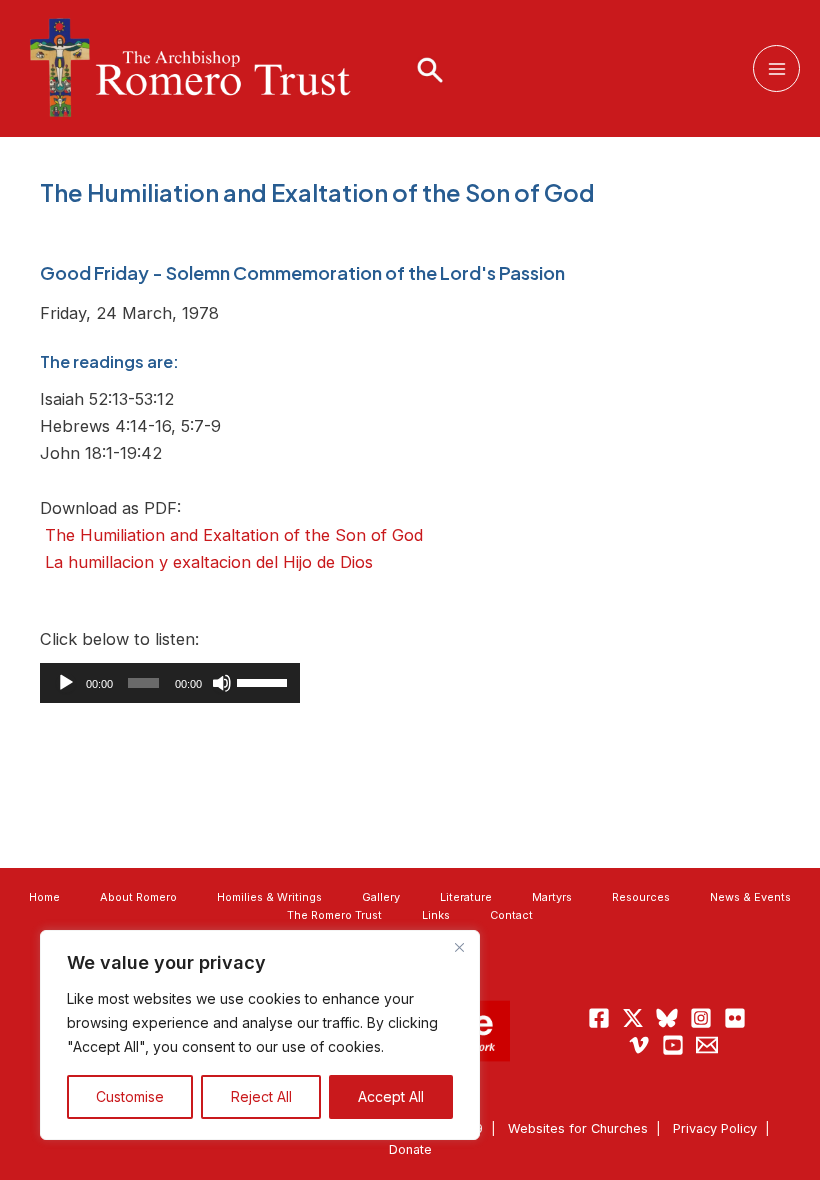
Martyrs (552, 897)
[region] (260, 1035)
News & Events (750, 897)
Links (436, 915)
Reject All (261, 1096)
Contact (511, 915)
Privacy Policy (715, 1128)
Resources (641, 897)
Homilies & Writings (269, 897)
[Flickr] (735, 1018)
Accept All (391, 1096)
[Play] (66, 683)
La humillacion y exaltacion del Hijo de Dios (209, 562)
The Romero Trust (334, 915)
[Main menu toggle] (776, 68)
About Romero (138, 897)
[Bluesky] (667, 1018)
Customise (130, 1096)
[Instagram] (701, 1018)
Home (44, 897)
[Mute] (222, 683)
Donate (410, 1149)
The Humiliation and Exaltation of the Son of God (234, 535)
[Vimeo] (639, 1045)
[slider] (263, 681)
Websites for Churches (578, 1128)
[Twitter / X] (633, 1018)
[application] (170, 683)
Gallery (381, 897)
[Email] (707, 1045)
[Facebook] (599, 1018)
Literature (466, 897)
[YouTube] (673, 1045)
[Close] (459, 947)
